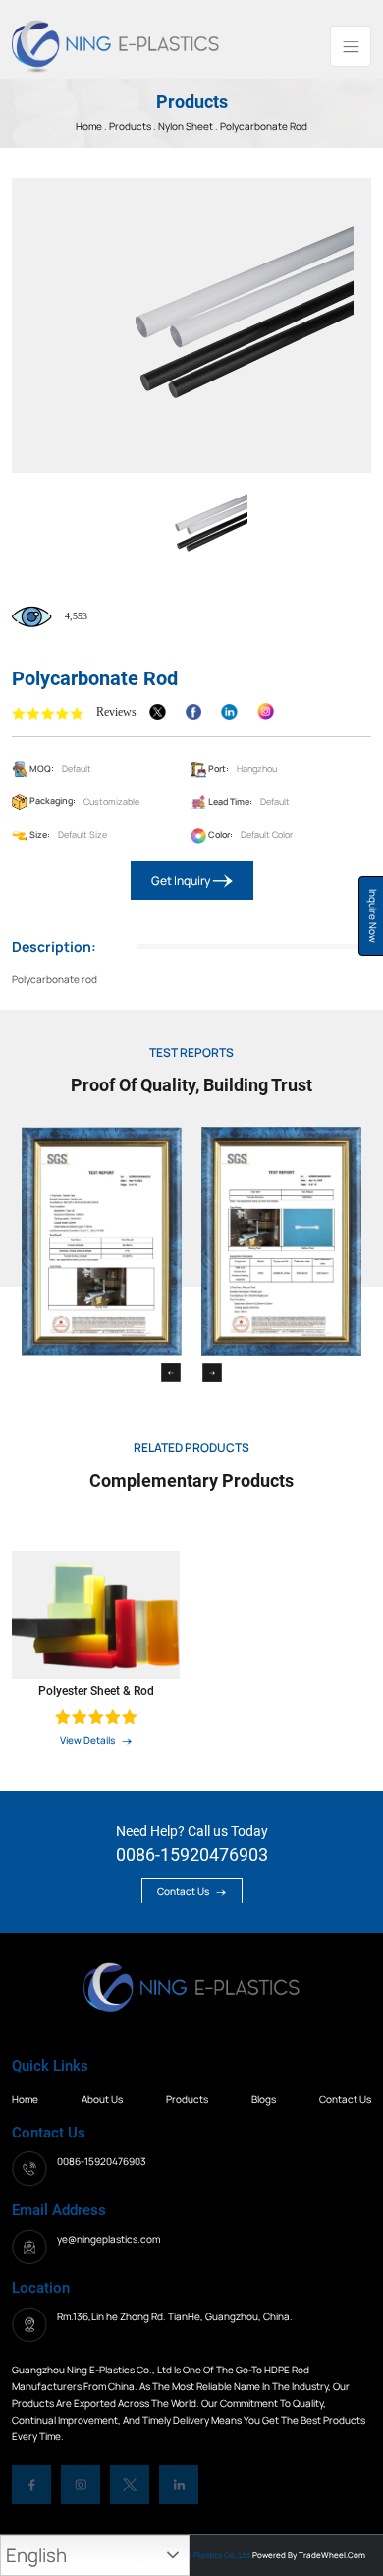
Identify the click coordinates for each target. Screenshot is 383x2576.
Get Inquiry (182, 880)
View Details (88, 1740)
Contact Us (184, 1891)
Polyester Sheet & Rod (96, 1691)
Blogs (264, 2099)
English (36, 2555)
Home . (92, 126)
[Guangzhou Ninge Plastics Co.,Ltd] (115, 44)
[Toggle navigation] (351, 46)
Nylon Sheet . (188, 126)
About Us (102, 2099)
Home (25, 2099)
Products (131, 126)
